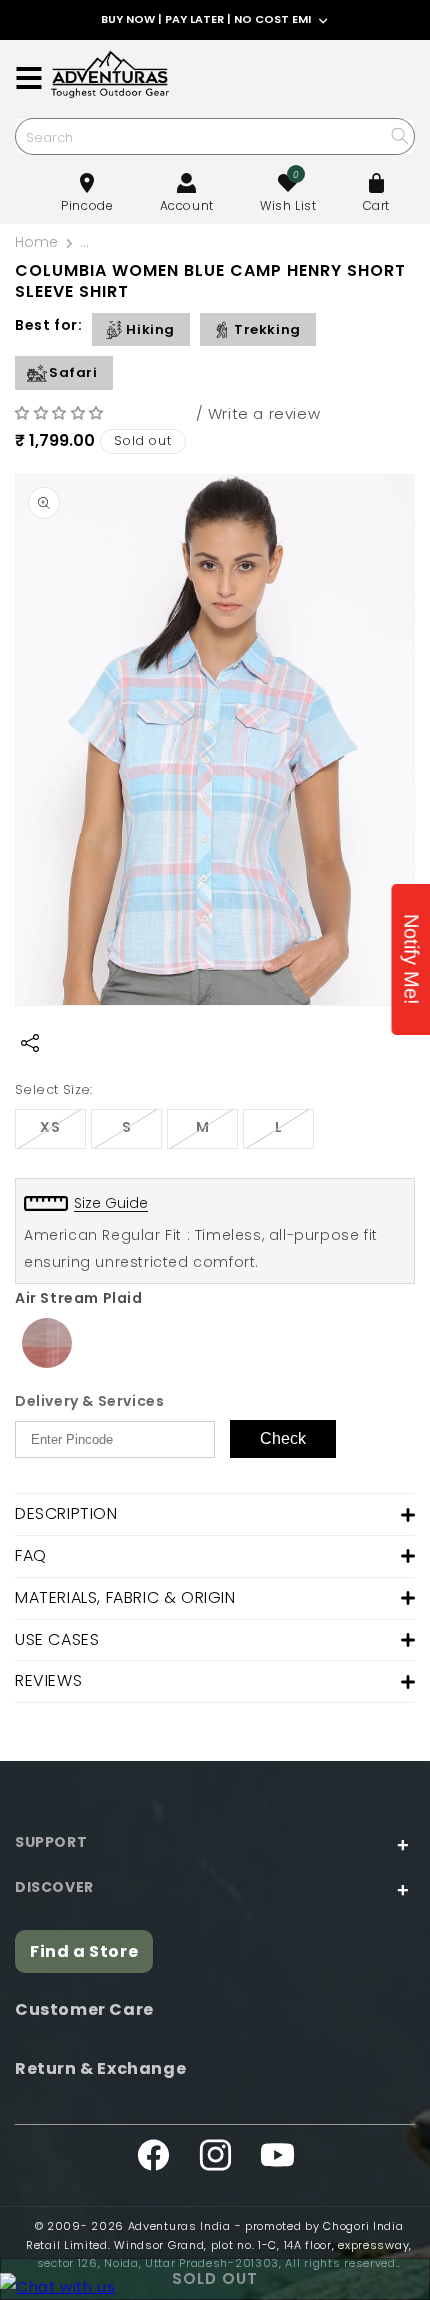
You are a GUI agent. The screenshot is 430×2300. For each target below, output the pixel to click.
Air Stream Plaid (79, 1298)
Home (36, 242)
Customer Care (84, 2009)
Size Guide (111, 1203)
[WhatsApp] (57, 2286)
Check (283, 1438)
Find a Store (84, 1951)
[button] (62, 412)
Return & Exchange (100, 2068)
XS (63, 1132)
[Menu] (29, 78)
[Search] (399, 135)
